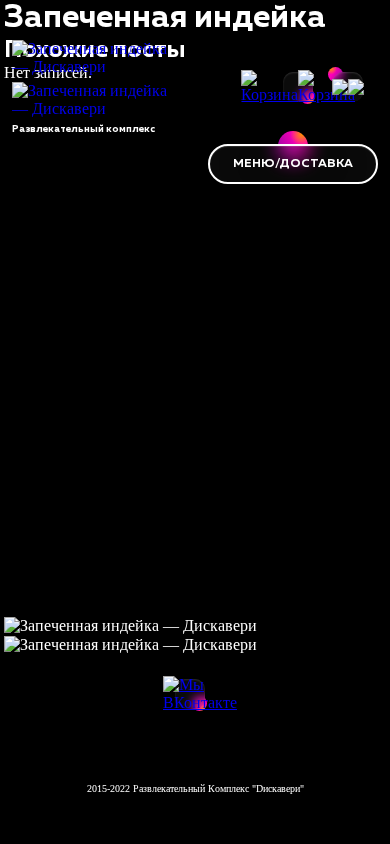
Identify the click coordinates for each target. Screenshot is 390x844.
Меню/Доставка (293, 164)
